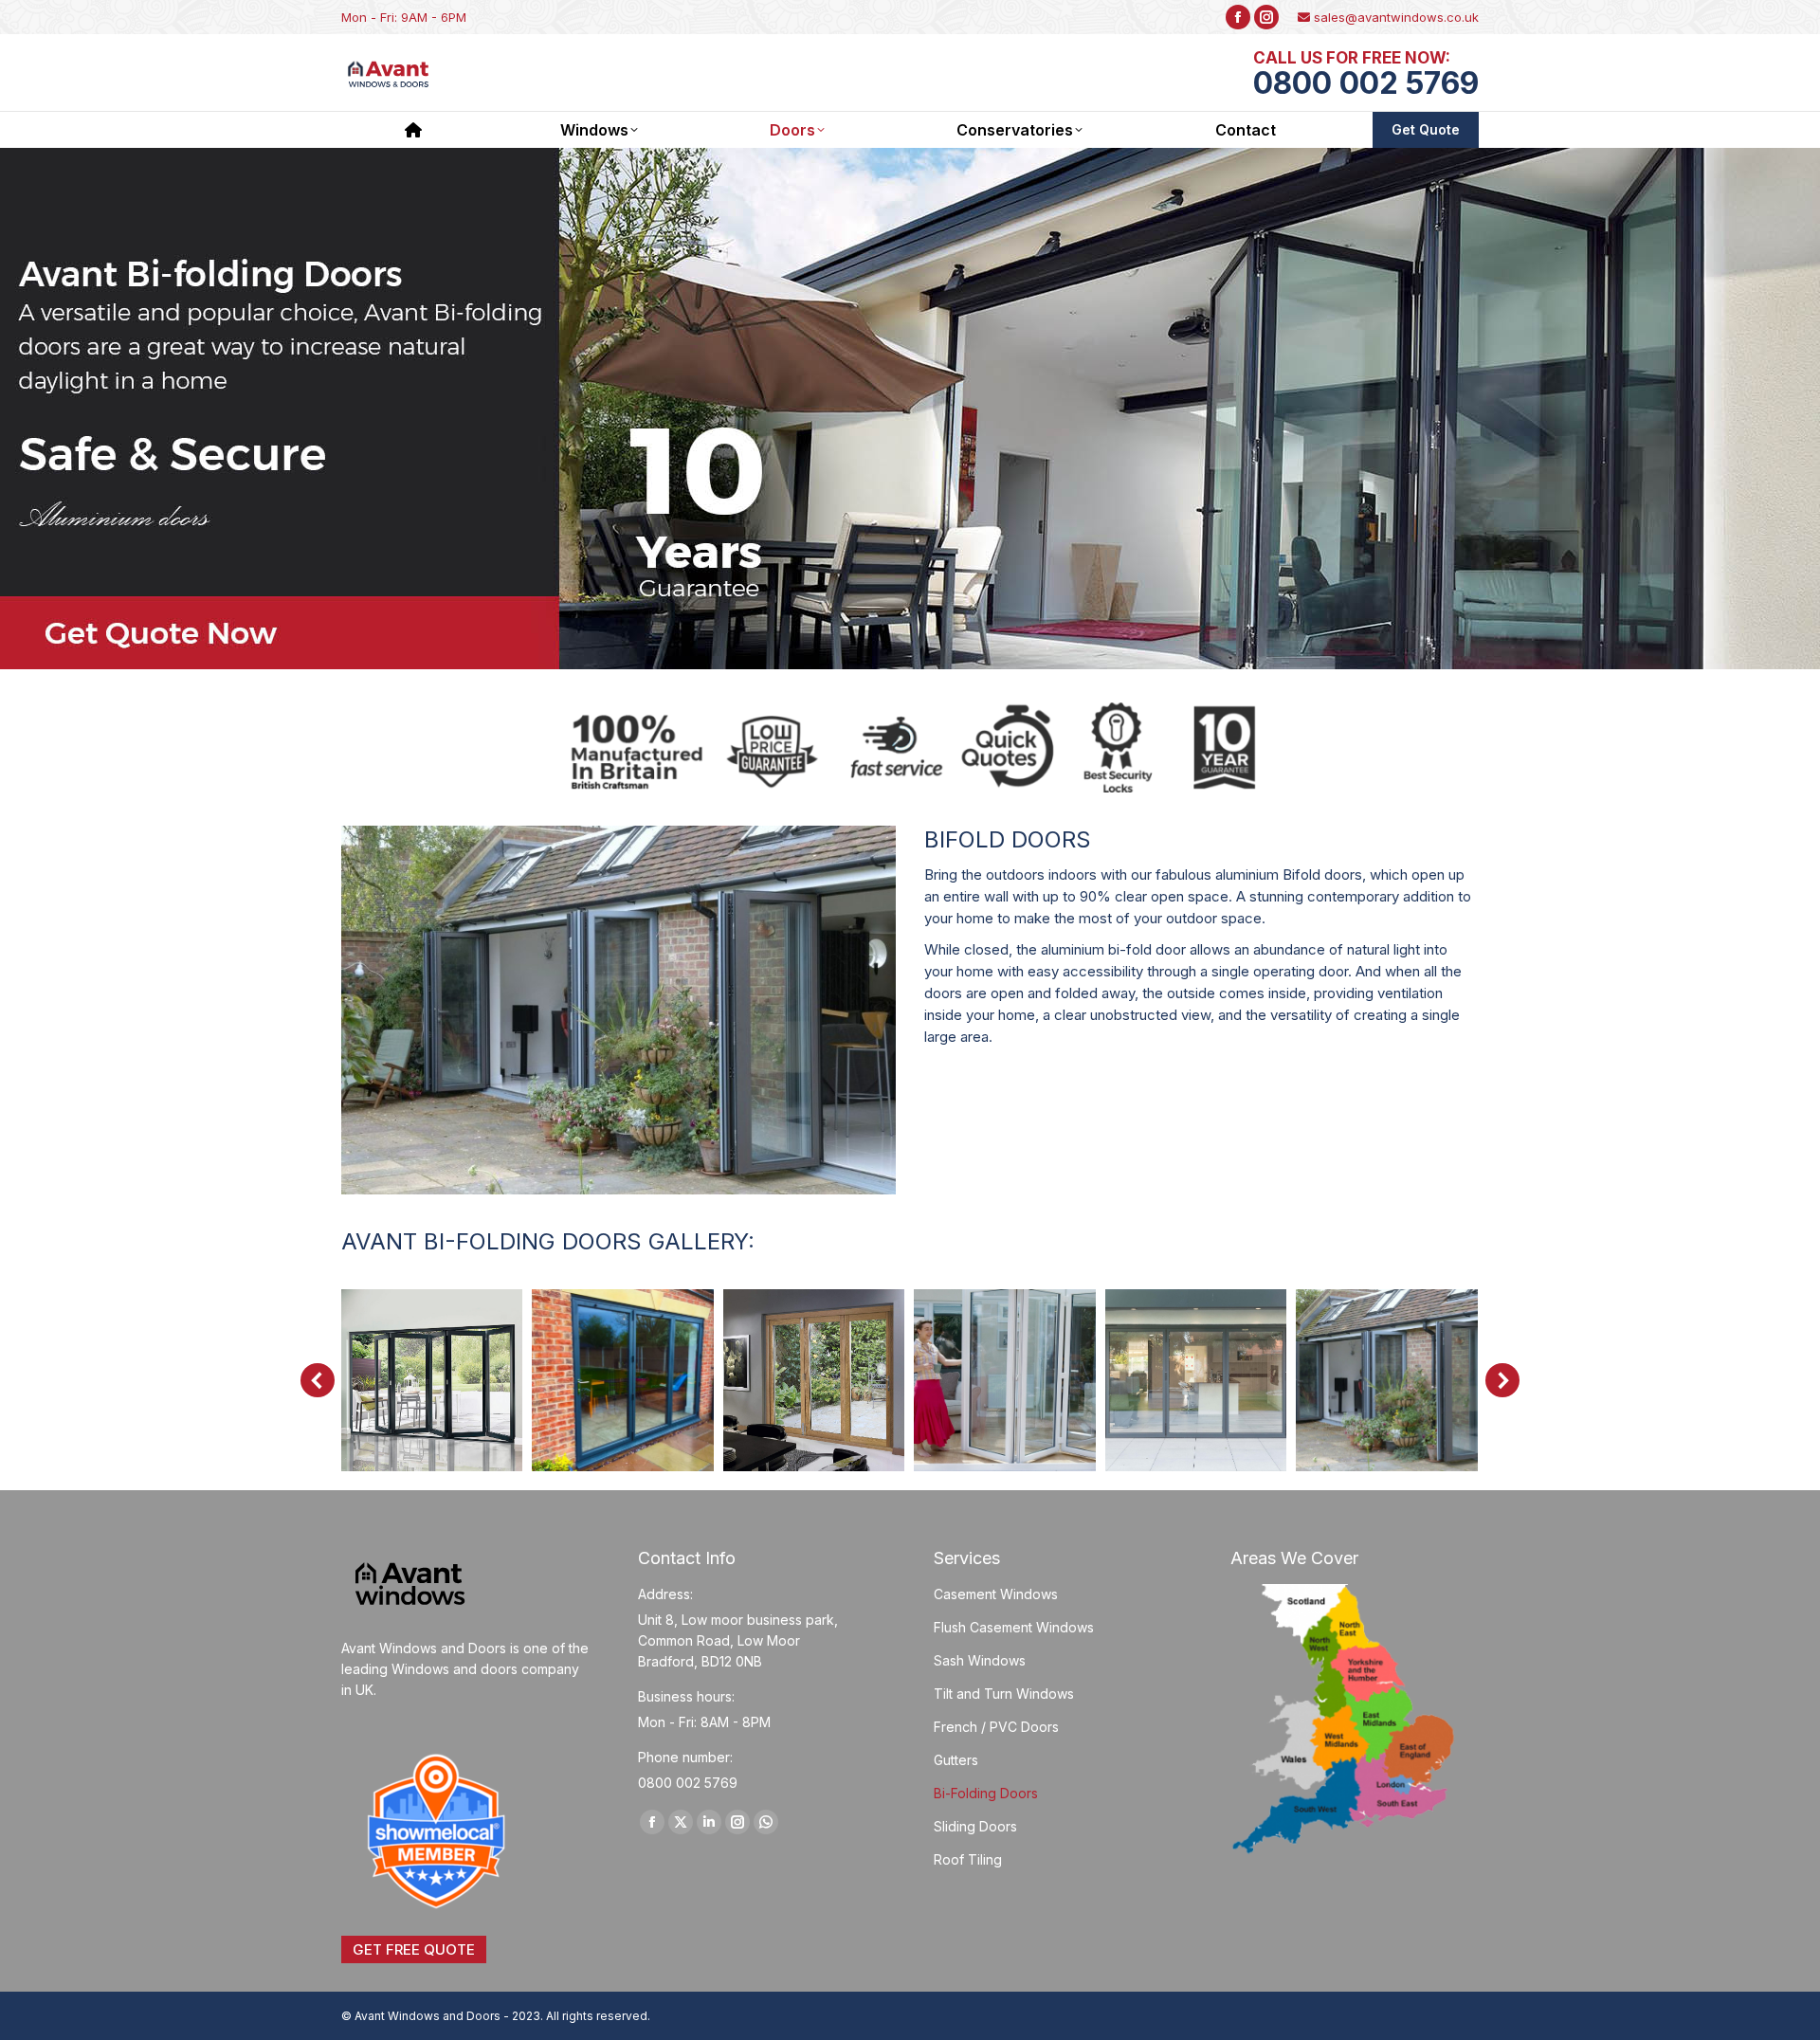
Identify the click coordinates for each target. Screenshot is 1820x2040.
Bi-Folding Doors (986, 1793)
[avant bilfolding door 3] (1005, 1380)
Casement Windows (996, 1594)
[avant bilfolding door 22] (431, 1380)
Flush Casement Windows (1014, 1627)
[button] (318, 1380)
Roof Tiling (968, 1859)
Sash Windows (980, 1660)
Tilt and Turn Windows (1004, 1694)
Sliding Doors (975, 1826)
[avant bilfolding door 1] (623, 1380)
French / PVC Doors (996, 1727)
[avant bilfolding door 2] (814, 1380)
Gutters (956, 1760)
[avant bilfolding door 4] (1196, 1380)
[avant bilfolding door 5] (1387, 1380)
